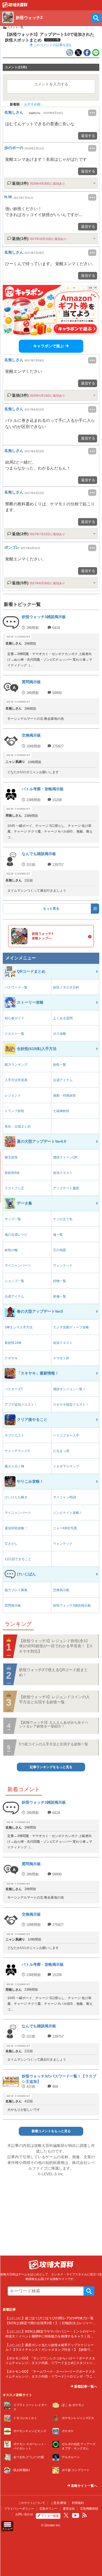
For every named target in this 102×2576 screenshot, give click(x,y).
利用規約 (78, 2503)
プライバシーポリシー (19, 2508)
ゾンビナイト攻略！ (68, 1513)
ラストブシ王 (14, 1188)
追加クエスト (63, 1173)
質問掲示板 (13, 1605)
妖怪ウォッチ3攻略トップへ (43, 936)
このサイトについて (32, 2503)
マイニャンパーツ (18, 1265)
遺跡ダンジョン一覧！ (69, 1389)
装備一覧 (60, 1296)
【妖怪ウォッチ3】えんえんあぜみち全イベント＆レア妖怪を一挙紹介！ (54, 1724)
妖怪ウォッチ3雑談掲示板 (72, 1605)
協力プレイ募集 (16, 1590)
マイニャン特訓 (64, 1497)
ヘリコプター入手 (66, 1435)
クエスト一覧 (14, 1034)
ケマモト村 (61, 1358)
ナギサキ (11, 1358)
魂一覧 (58, 1235)
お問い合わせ (24, 2514)
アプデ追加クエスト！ (21, 1405)
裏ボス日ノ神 (14, 1466)
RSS (85, 2515)
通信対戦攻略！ (16, 1528)
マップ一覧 (13, 1219)
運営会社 (69, 2508)
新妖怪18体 (13, 1343)
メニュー (7, 2529)
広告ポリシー (48, 2508)
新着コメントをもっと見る (51, 2131)
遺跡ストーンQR (65, 1157)
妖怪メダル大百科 (66, 987)
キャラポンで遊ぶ (48, 346)
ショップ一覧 (14, 1281)
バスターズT (14, 1389)
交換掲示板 (61, 1590)
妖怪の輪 (11, 1250)
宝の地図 (60, 1250)
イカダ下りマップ (66, 1466)
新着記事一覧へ (85, 2387)
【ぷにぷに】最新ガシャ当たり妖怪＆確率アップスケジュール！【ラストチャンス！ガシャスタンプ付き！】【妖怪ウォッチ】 (50, 2350)
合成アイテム (63, 1080)
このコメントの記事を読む (52, 45)
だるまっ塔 (61, 1451)
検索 (89, 2291)
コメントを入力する (51, 84)
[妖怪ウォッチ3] (15, 6)
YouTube (76, 2516)
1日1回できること (18, 1559)
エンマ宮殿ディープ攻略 (71, 1327)
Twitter (66, 2515)
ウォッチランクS (17, 1451)
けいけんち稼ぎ (16, 1497)
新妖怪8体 (12, 1173)
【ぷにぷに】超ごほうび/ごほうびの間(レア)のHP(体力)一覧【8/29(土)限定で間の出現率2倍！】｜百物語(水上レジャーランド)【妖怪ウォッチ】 (50, 2323)
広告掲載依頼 (89, 2508)
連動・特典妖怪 (64, 1096)
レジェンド (13, 1096)
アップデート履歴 (66, 1188)
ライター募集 (50, 2516)
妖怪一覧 (60, 1065)
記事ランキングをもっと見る (51, 1767)
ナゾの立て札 (63, 1219)
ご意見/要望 (58, 2503)
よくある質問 (63, 1018)
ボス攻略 (60, 1034)
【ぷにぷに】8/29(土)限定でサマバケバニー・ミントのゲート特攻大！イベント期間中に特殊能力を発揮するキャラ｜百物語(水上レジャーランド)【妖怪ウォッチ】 (51, 2336)
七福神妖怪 (61, 1111)
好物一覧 (60, 1281)
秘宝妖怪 (11, 1157)
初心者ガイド (14, 1018)
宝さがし (11, 1544)
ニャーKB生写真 (65, 1528)
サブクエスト (14, 1435)
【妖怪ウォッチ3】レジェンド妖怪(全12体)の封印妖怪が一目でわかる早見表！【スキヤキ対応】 (56, 1646)
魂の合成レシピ (16, 1235)
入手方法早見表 (16, 1080)
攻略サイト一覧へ (84, 2486)
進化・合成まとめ (18, 1126)
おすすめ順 (32, 104)
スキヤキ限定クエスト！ (71, 1405)
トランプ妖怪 (14, 1111)
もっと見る (51, 908)
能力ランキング (16, 1065)
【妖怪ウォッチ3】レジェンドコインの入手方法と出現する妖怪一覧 (54, 1700)
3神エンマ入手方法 (19, 1327)
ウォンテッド (63, 1265)
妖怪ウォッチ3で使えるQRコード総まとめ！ (53, 1672)
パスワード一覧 (16, 987)
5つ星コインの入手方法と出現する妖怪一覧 (54, 1744)
